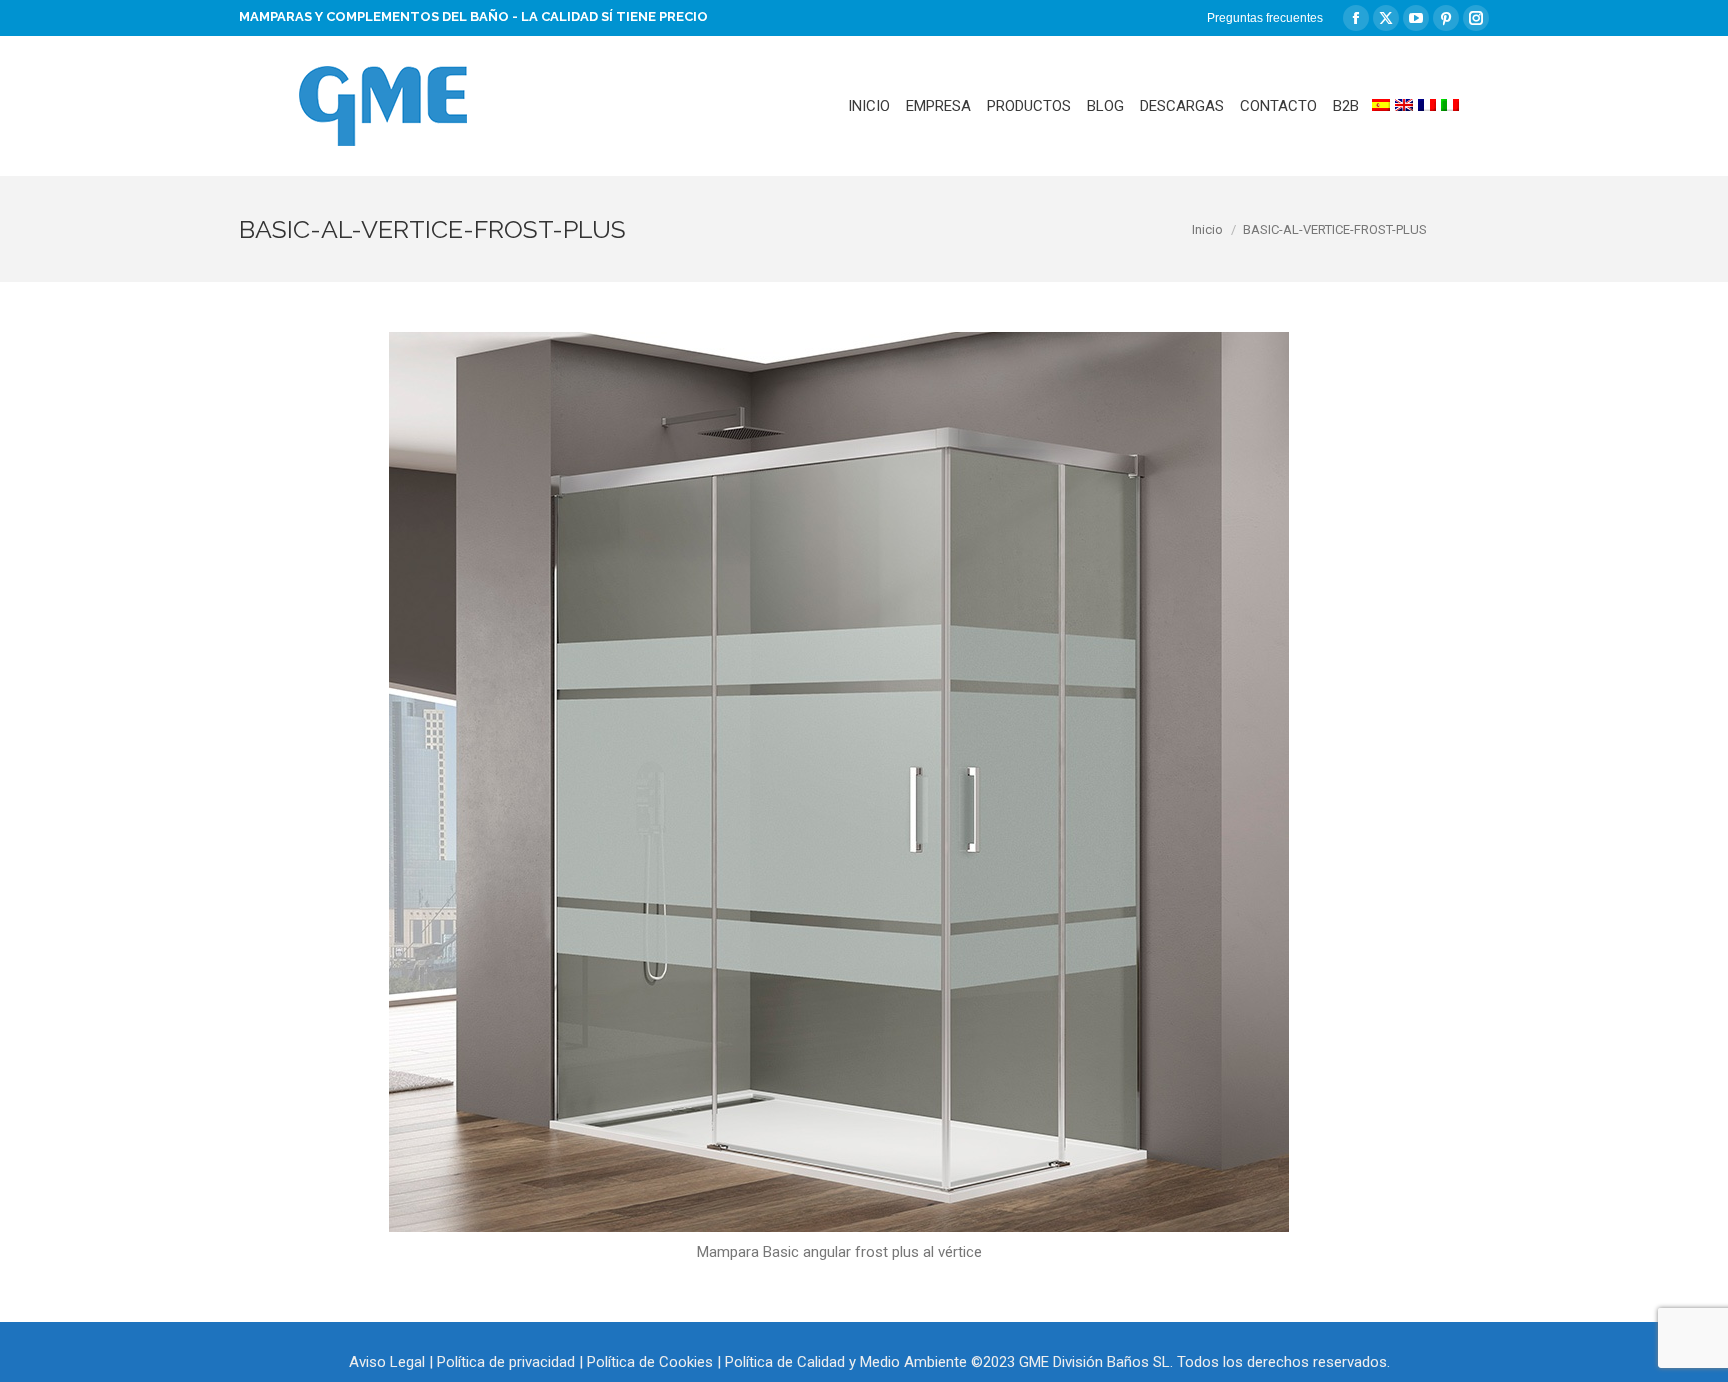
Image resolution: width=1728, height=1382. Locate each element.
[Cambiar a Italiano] (1450, 106)
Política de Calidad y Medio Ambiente (846, 1362)
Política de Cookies (650, 1362)
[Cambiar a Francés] (1427, 106)
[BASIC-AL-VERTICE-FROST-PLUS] (839, 782)
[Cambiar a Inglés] (1404, 106)
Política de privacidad (506, 1362)
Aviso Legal (387, 1362)
